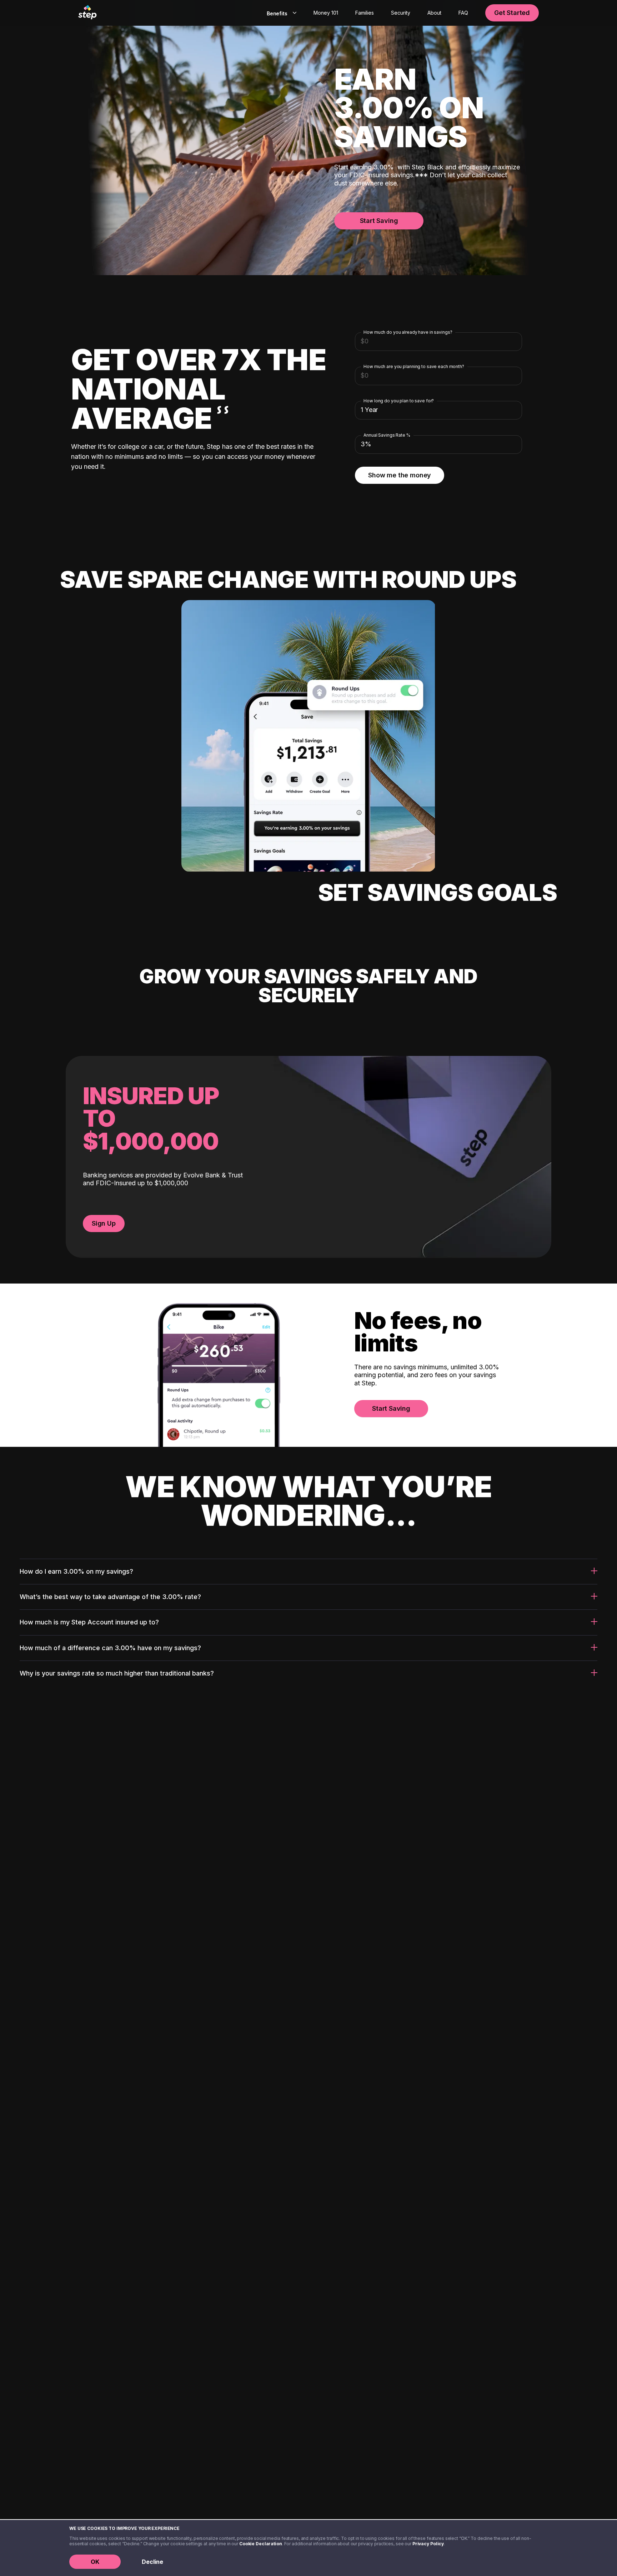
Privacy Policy (428, 2544)
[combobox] (280, 13)
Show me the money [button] (400, 475)
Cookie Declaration (261, 2544)
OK (95, 2562)
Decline (152, 2562)
